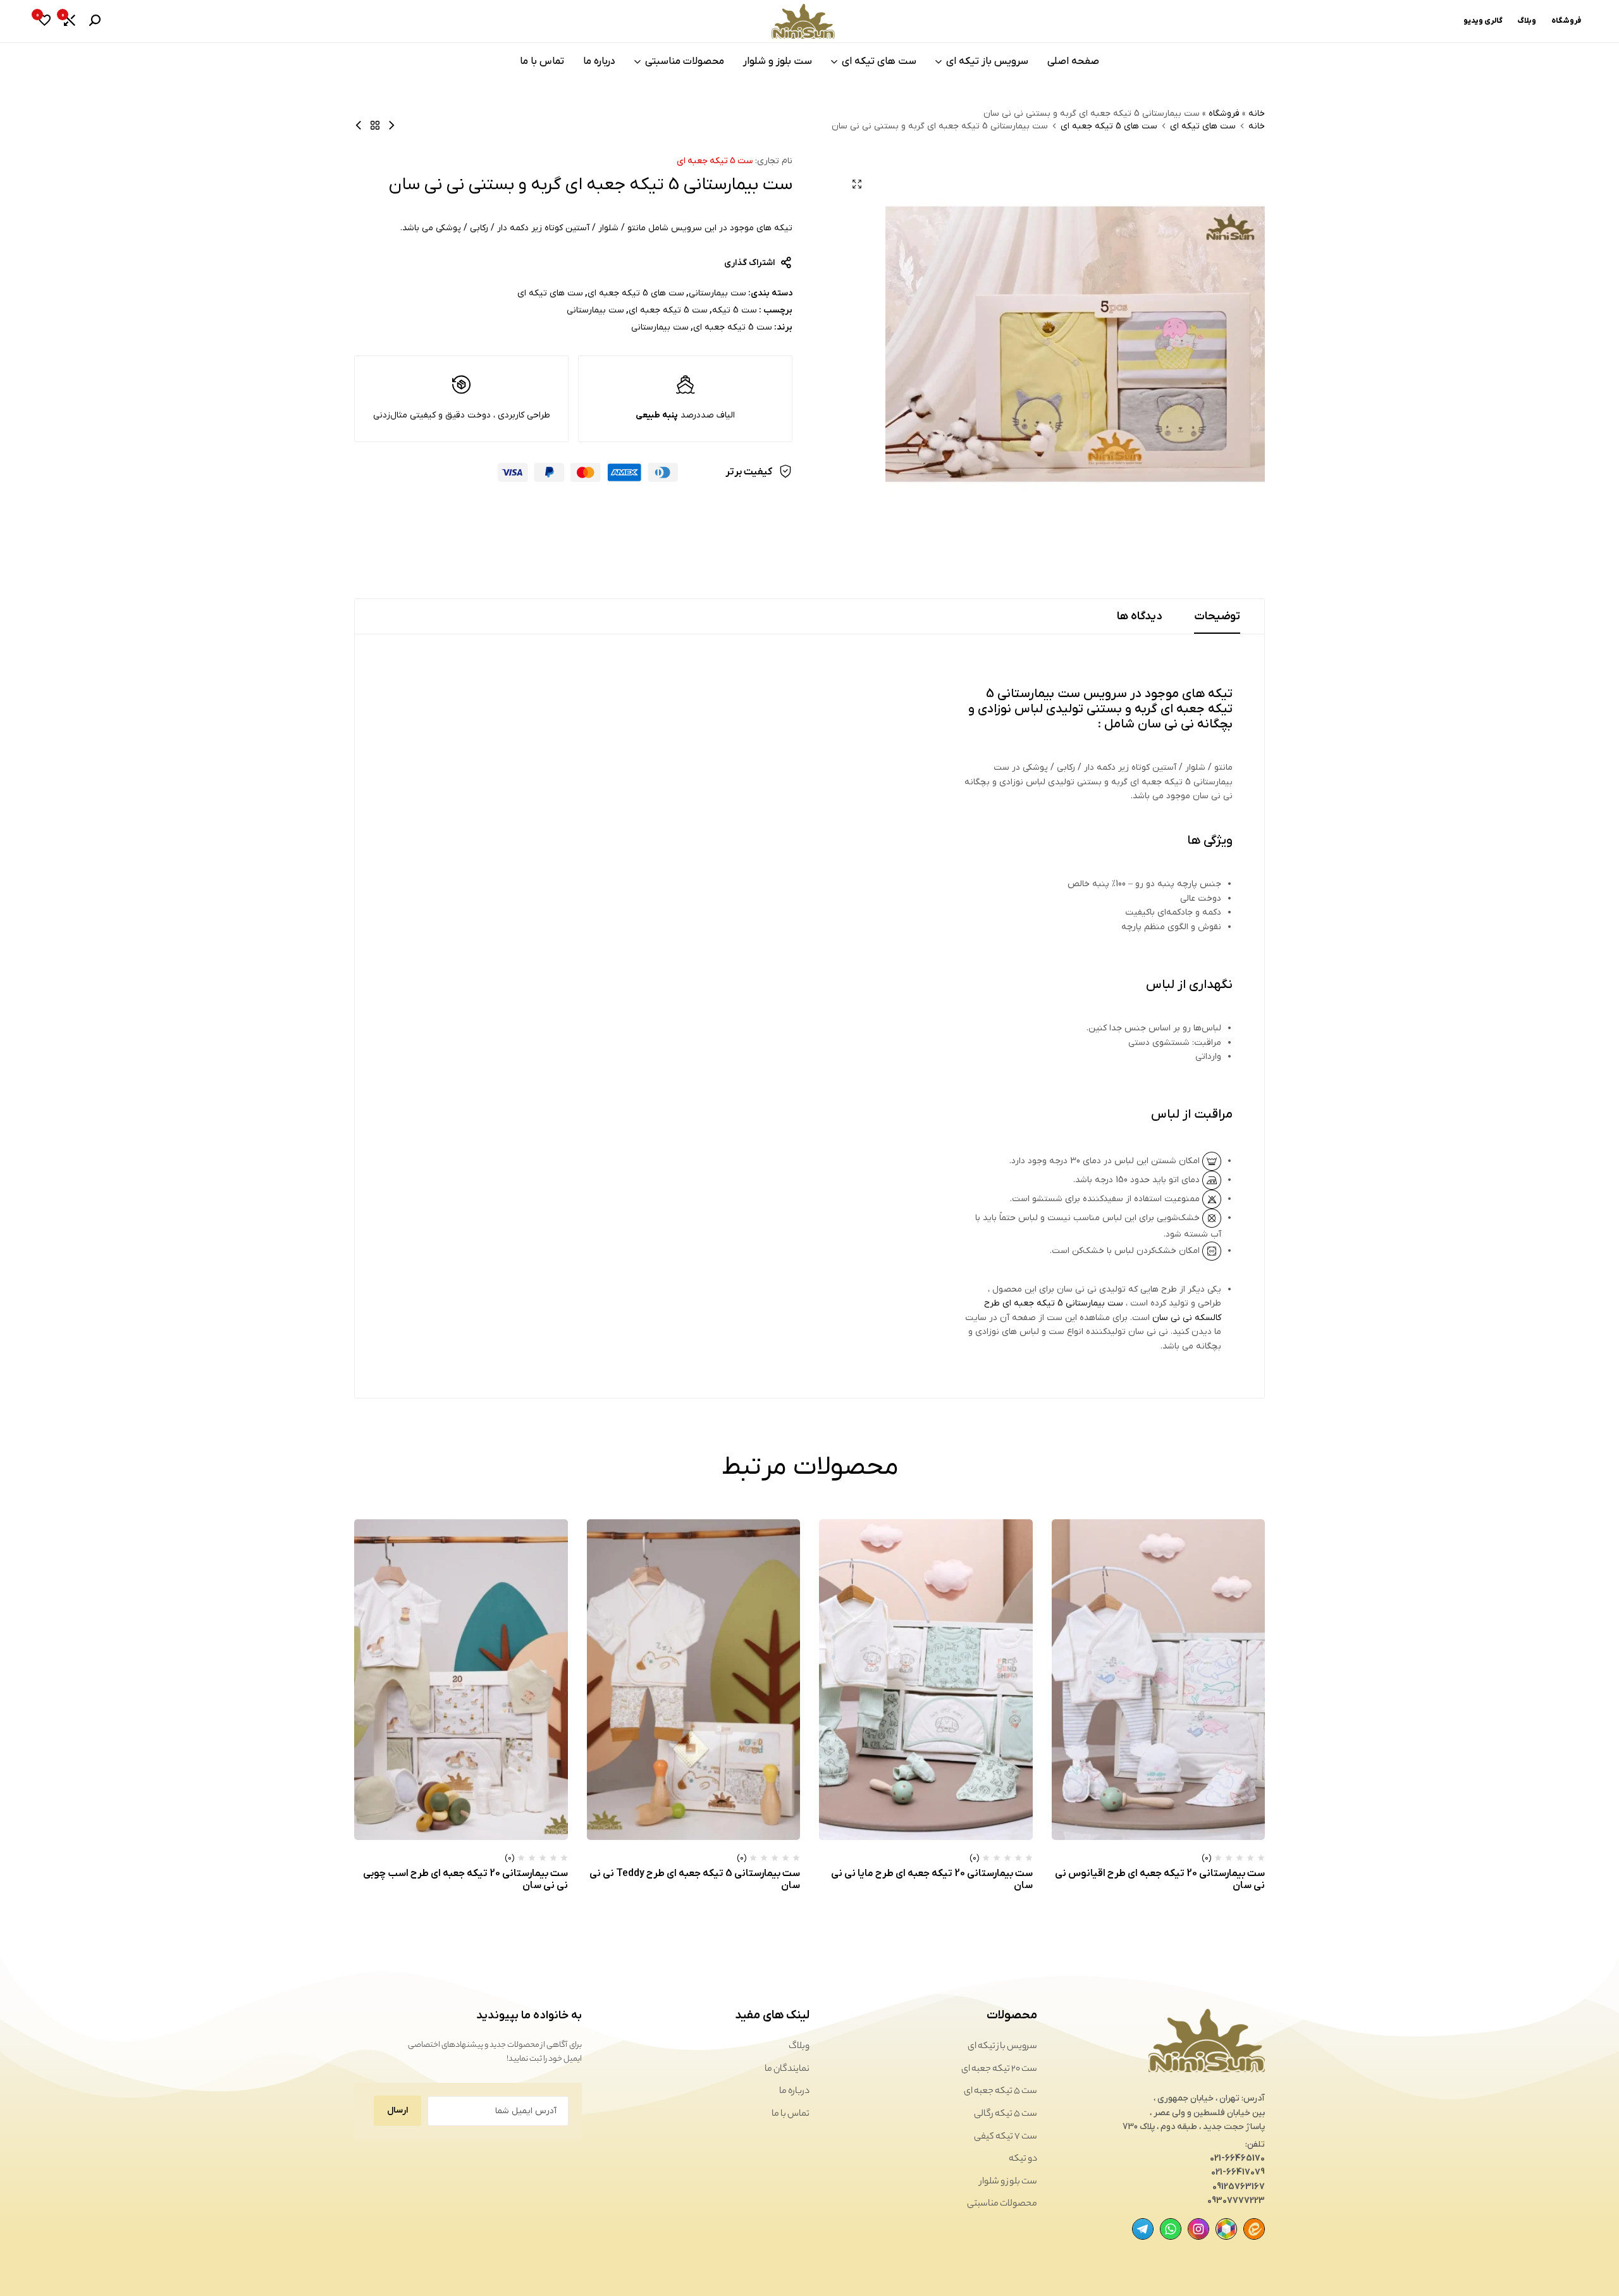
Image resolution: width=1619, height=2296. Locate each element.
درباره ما (599, 61)
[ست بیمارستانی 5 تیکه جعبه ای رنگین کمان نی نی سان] (391, 126)
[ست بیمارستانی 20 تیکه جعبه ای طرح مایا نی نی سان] (926, 1679)
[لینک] (1254, 2229)
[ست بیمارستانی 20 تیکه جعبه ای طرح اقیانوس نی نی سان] (1159, 1679)
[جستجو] (95, 22)
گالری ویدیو (1483, 21)
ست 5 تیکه (735, 310)
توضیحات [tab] (1217, 616)
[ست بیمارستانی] (375, 126)
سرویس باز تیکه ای (987, 61)
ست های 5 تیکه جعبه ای (1109, 127)
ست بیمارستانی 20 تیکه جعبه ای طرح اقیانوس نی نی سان (1160, 1879)
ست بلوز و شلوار (778, 61)
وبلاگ (1527, 21)
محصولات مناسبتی (685, 61)
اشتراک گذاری (749, 263)
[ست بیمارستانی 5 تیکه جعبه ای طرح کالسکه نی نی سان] (359, 126)
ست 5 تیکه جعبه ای (715, 161)
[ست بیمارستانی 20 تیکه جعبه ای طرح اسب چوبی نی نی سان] (461, 1679)
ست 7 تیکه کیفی (1006, 2137)
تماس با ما (542, 61)
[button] (70, 22)
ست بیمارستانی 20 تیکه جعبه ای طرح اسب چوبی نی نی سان (465, 1879)
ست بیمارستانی (717, 293)
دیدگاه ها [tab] (1140, 616)
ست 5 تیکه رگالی (1006, 2114)
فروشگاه (1566, 21)
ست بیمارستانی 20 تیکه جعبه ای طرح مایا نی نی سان (932, 1879)
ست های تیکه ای (879, 61)
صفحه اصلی (1073, 61)
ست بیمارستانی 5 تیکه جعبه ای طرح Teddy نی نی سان (695, 1879)
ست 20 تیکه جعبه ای (999, 2070)
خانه (1257, 114)
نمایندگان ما (787, 2070)
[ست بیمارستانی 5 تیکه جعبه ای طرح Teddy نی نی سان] (694, 1679)
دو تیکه (1023, 2159)
